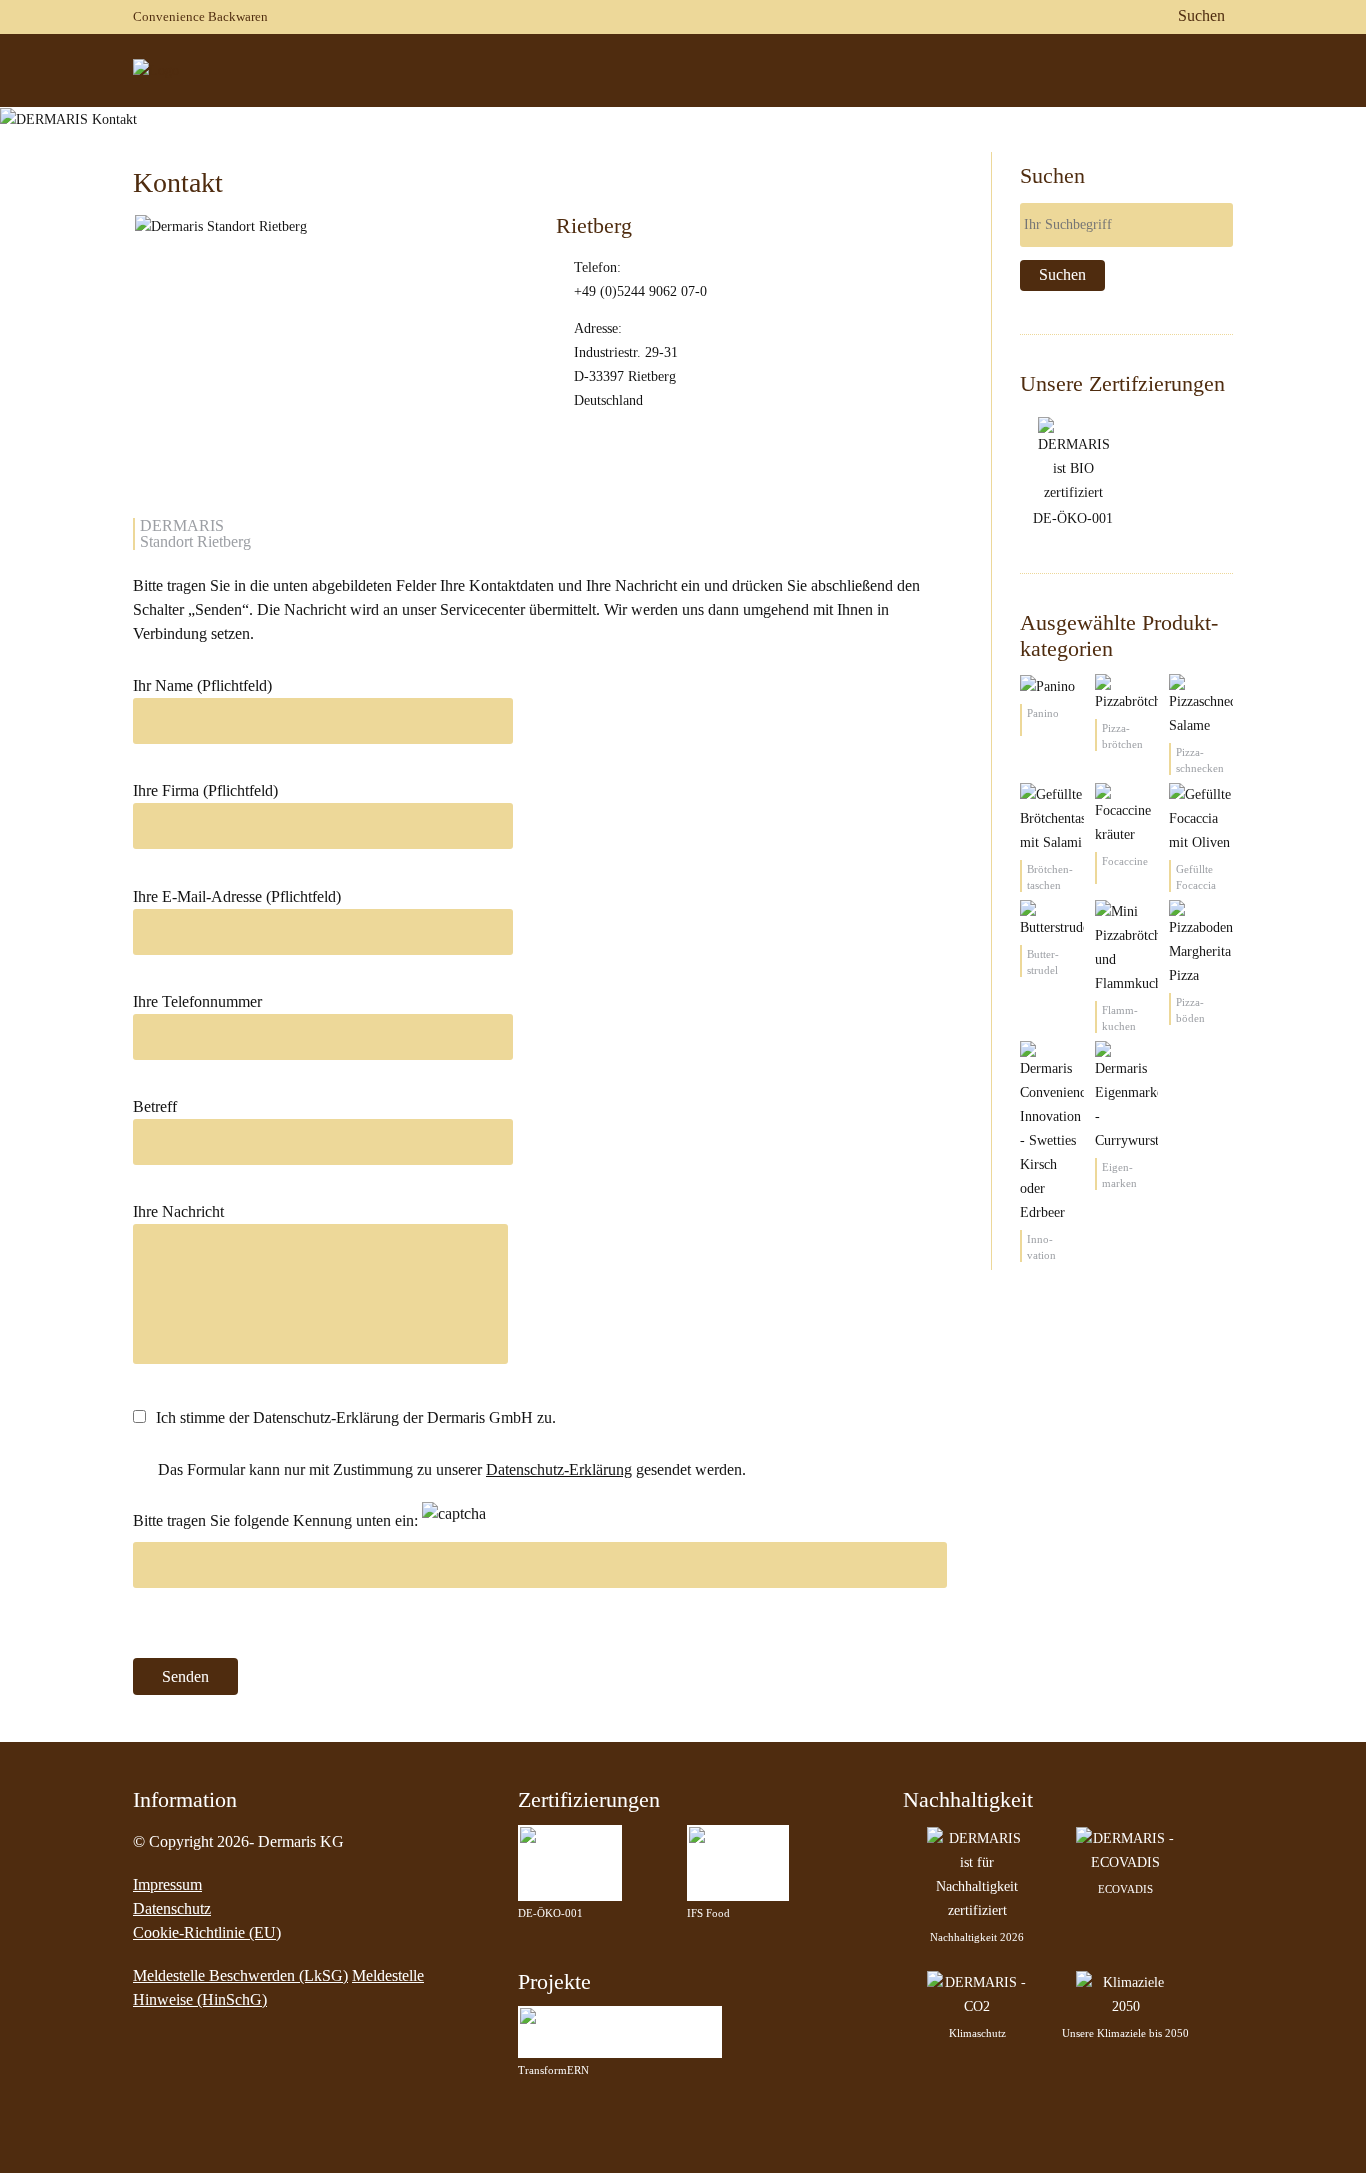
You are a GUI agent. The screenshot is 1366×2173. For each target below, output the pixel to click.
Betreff (155, 1106)
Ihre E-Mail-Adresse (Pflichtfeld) (237, 896)
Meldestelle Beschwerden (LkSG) (240, 1975)
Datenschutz (172, 1908)
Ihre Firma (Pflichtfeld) (205, 790)
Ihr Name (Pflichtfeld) (202, 685)
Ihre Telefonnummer (197, 1001)
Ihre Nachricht (178, 1211)
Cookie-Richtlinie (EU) (207, 1932)
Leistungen (1135, 98)
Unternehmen (751, 98)
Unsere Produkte (899, 98)
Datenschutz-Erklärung (559, 1469)
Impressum (167, 1884)
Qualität (1027, 98)
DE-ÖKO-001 (1073, 518)
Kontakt (1244, 98)
